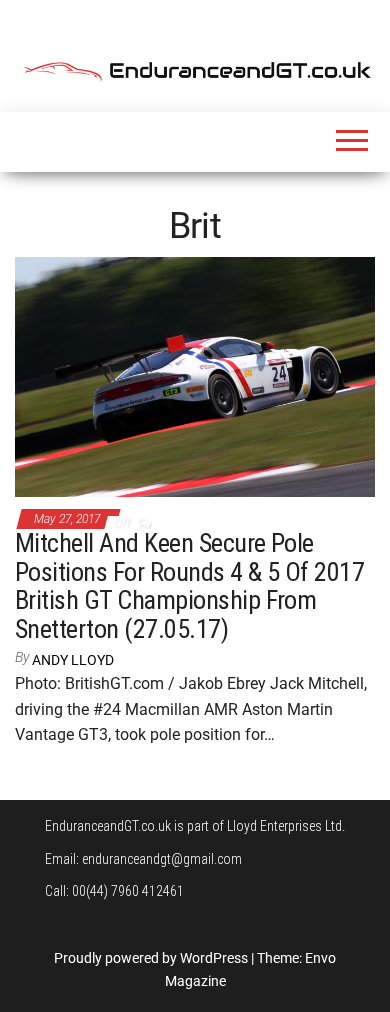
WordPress (214, 958)
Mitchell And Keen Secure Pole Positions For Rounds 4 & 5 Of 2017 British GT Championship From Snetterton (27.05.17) (189, 586)
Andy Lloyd (73, 660)
